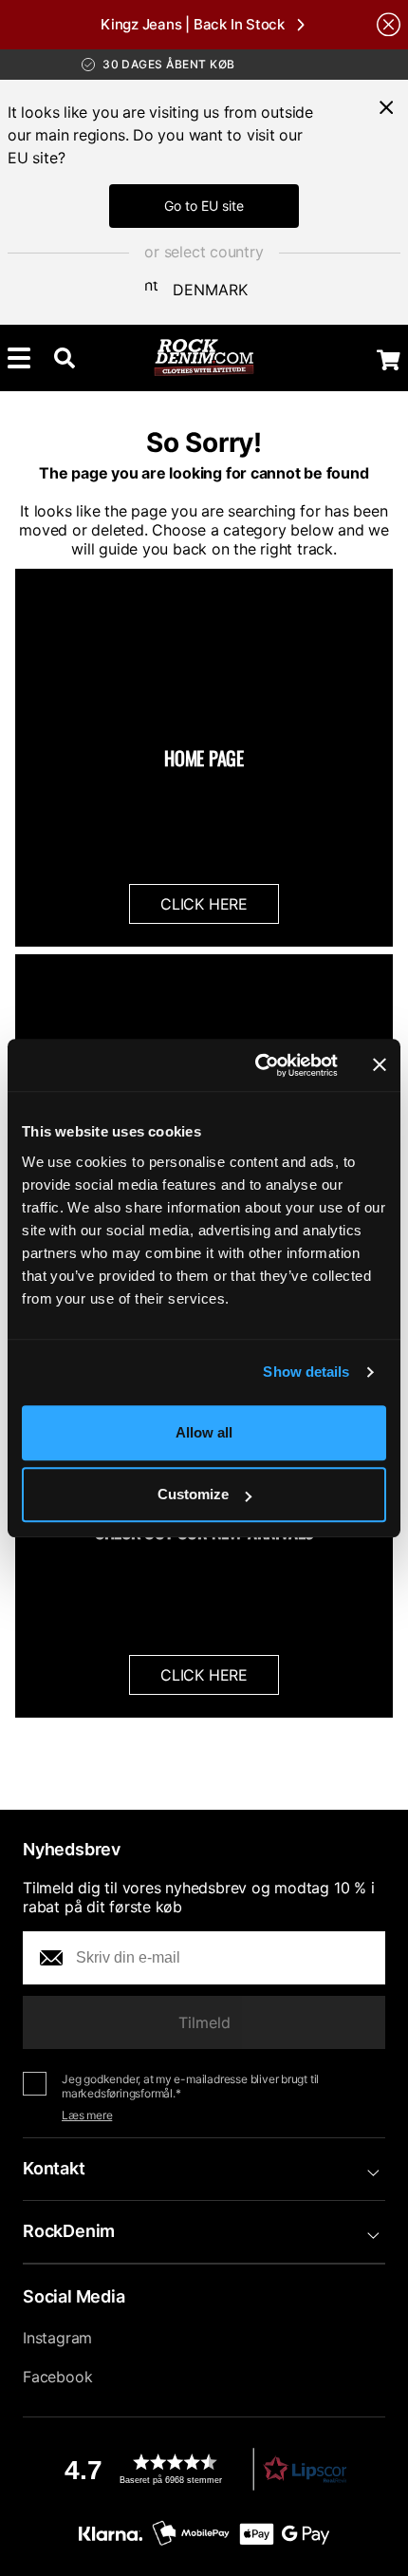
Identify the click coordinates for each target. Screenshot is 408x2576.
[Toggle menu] (19, 358)
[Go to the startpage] (204, 358)
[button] (204, 2469)
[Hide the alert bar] (389, 24)
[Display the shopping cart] (389, 360)
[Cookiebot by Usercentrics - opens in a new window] (257, 1065)
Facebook (57, 2377)
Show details (306, 1372)
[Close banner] (380, 1065)
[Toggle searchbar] (65, 358)
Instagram (57, 2338)
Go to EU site (204, 206)
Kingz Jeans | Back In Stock (193, 24)
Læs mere (87, 2115)
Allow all (204, 1432)
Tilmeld (204, 2022)
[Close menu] (386, 107)
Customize (193, 1494)
